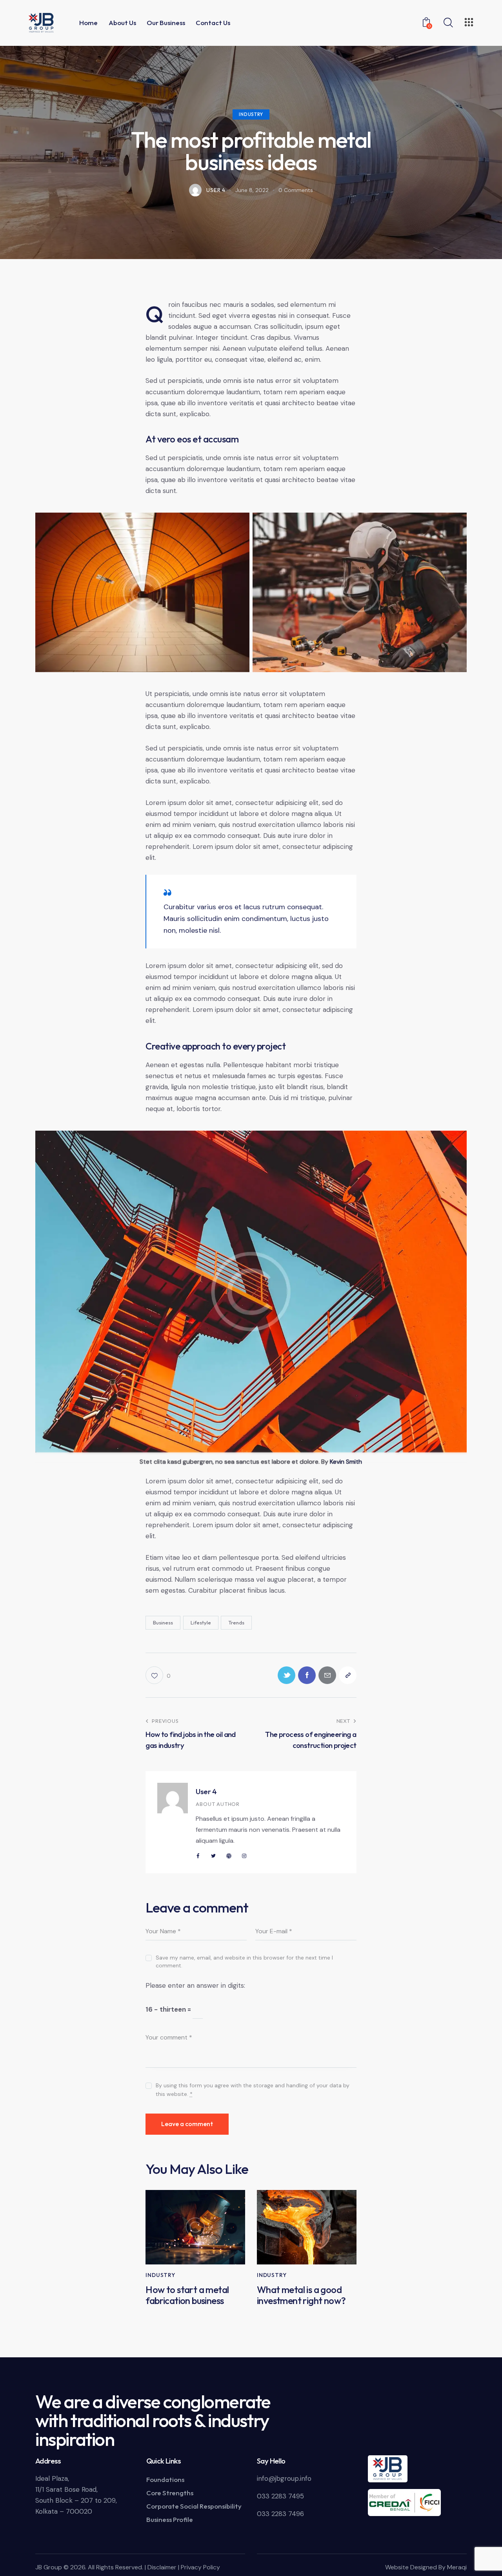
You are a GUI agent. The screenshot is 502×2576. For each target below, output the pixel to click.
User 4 (206, 1791)
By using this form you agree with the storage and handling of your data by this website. (253, 2090)
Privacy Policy (200, 2567)
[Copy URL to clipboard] (348, 1675)
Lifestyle (201, 1622)
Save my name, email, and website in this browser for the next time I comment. (244, 1961)
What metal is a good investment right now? (301, 2295)
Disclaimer (162, 2567)
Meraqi (457, 2567)
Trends (236, 1622)
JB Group (49, 2567)
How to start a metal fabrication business (187, 2295)
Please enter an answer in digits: (195, 1985)
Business (163, 1622)
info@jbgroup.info (284, 2478)
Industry (251, 114)
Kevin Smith (346, 1462)
